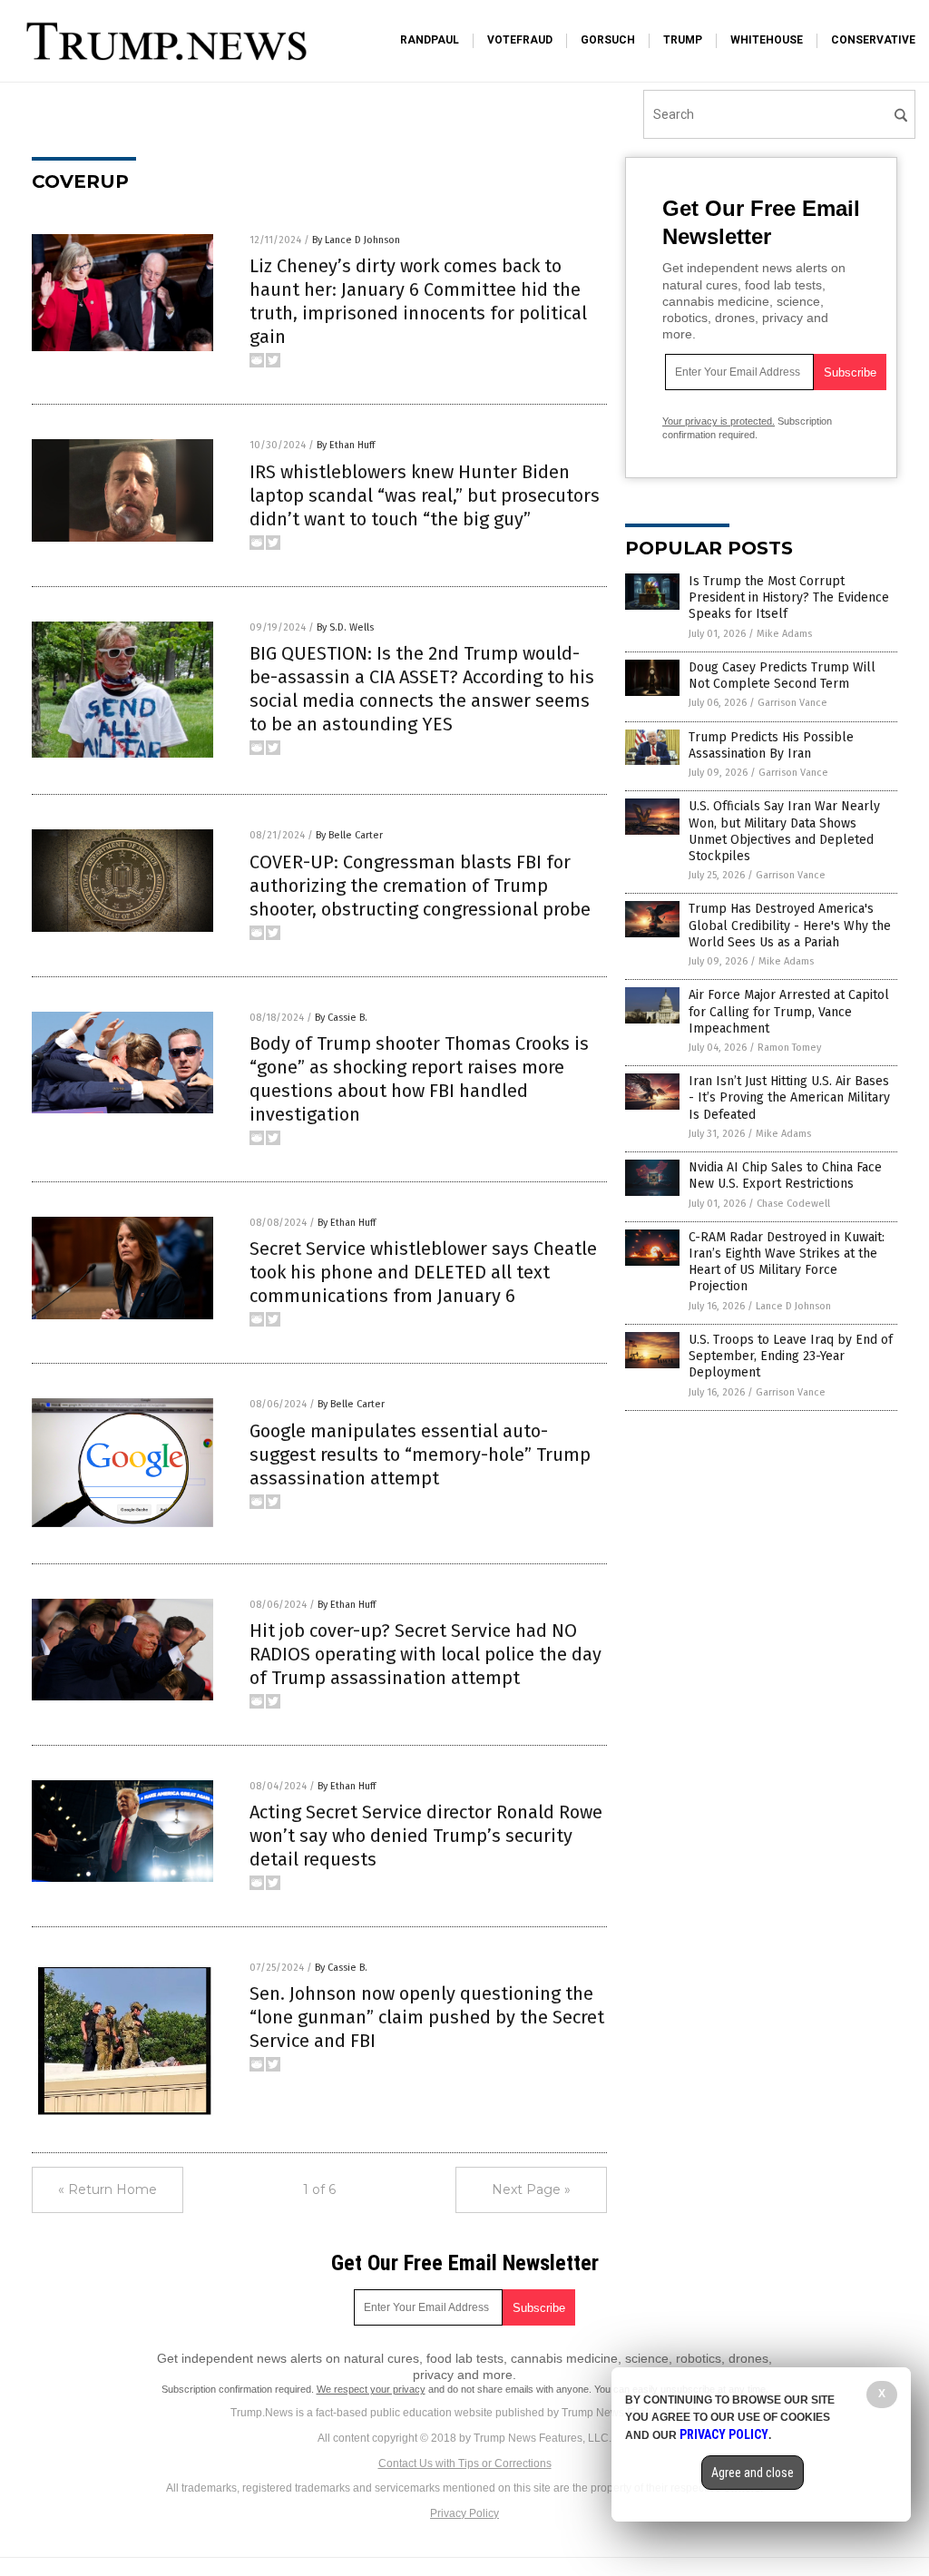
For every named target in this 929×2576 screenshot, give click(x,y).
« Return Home (108, 2189)
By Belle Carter (349, 835)
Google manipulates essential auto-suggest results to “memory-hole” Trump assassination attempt (420, 1455)
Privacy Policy (464, 2513)
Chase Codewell (793, 1204)
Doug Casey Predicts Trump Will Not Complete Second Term (782, 676)
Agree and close (753, 2473)
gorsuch (608, 40)
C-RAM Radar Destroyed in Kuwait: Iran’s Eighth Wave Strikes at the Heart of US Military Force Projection (787, 1262)
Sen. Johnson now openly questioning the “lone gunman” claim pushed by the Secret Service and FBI (427, 2017)
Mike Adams (784, 634)
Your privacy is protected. (719, 421)
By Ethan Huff (346, 445)
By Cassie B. (341, 1018)
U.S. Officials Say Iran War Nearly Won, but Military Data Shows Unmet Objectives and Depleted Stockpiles (784, 831)
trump (683, 40)
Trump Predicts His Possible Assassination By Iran (771, 745)
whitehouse (767, 40)
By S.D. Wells (345, 627)
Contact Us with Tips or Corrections (465, 2463)
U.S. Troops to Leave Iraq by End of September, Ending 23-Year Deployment (791, 1356)
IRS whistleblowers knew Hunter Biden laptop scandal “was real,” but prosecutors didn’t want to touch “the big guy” (425, 495)
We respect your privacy (371, 2389)
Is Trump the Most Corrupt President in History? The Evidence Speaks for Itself (789, 597)
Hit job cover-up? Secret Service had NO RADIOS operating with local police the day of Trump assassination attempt (425, 1654)
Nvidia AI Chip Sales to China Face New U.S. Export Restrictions (785, 1175)
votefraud (520, 40)
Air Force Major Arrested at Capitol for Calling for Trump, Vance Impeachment (789, 1011)
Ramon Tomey (789, 1048)
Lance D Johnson (793, 1306)
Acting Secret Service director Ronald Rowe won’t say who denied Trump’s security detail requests (426, 1836)
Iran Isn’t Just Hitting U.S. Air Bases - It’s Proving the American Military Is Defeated (789, 1097)
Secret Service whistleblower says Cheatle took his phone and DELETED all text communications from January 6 (423, 1272)
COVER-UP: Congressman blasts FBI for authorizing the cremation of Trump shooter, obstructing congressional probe (420, 886)
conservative (873, 40)
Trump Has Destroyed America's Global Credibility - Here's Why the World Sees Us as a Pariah (790, 925)
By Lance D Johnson (356, 240)
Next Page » (531, 2189)
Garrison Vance (792, 703)
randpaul (430, 40)
